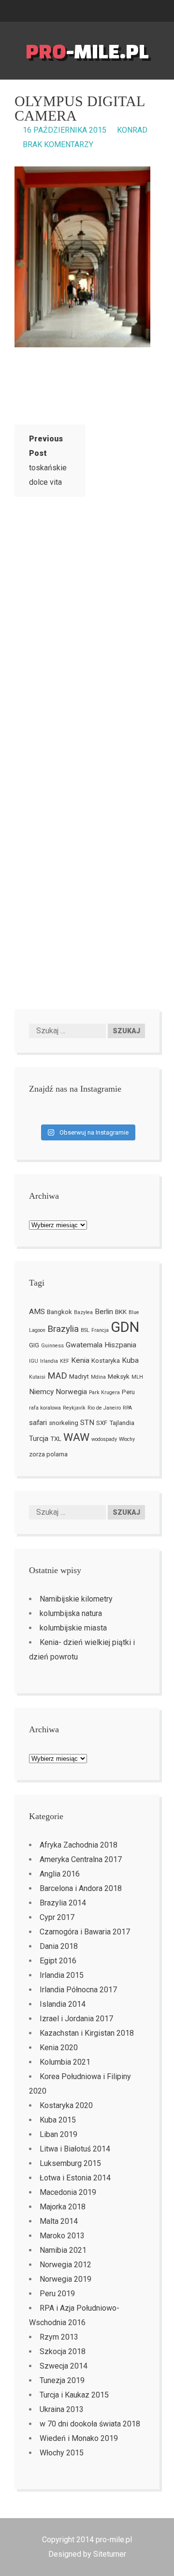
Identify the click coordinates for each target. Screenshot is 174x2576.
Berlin (104, 1312)
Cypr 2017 (57, 1917)
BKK (121, 1312)
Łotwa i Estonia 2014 (75, 2178)
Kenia (80, 1360)
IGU (34, 1361)
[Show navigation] (170, 11)
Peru (128, 1392)
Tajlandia (122, 1423)
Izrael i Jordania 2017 (76, 2019)
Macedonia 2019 (68, 2192)
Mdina (98, 1377)
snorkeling (64, 1423)
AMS (37, 1312)
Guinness (52, 1346)
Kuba (130, 1360)
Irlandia (49, 1361)
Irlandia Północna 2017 (78, 1990)
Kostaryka (106, 1361)
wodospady (104, 1439)
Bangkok (59, 1312)
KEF (65, 1361)
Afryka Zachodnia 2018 (79, 1845)
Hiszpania (120, 1345)
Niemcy (41, 1392)
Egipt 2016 (58, 1961)
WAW (76, 1437)
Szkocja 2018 (63, 2351)
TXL (56, 1439)
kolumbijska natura (71, 1613)
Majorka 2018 (63, 2207)
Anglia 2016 (60, 1874)
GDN (125, 1327)
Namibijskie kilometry (76, 1599)
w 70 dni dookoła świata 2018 (90, 2424)
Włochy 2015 (62, 2453)
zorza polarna (48, 1454)
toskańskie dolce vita (48, 460)
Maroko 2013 (62, 2236)
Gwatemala (84, 1345)
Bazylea (83, 1312)
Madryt (79, 1377)
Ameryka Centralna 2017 (81, 1859)
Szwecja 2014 (64, 2366)
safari (38, 1423)
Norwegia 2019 (65, 2279)
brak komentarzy (58, 144)
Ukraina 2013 (62, 2409)
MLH (137, 1377)
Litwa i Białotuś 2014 (75, 2149)
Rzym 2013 (59, 2337)
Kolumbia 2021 (65, 2062)
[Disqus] (87, 632)
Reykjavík (74, 1408)
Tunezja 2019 (62, 2380)
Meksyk (119, 1377)
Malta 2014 (59, 2221)
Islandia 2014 (63, 2004)
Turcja (39, 1439)
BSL (85, 1330)
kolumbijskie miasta (73, 1628)
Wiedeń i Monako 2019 (79, 2438)
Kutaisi (37, 1377)
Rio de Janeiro (104, 1408)
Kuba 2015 (58, 2120)
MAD (57, 1376)
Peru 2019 (57, 2294)
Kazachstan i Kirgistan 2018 (87, 2033)
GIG (34, 1345)
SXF (102, 1423)
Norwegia (71, 1392)
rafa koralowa (45, 1408)
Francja (100, 1330)
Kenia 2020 (59, 2048)
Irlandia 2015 (62, 1975)
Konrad (132, 130)
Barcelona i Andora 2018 (81, 1888)
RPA (127, 1408)
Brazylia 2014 (63, 1903)
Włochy (127, 1439)
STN (87, 1423)
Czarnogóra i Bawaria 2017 (85, 1932)
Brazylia (63, 1329)
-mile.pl (87, 51)
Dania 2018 (59, 1946)
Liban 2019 (58, 2134)
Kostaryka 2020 (66, 2105)
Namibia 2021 (63, 2250)
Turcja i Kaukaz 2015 (74, 2395)
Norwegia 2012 (65, 2265)
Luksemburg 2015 (70, 2163)
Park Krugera (104, 1392)
